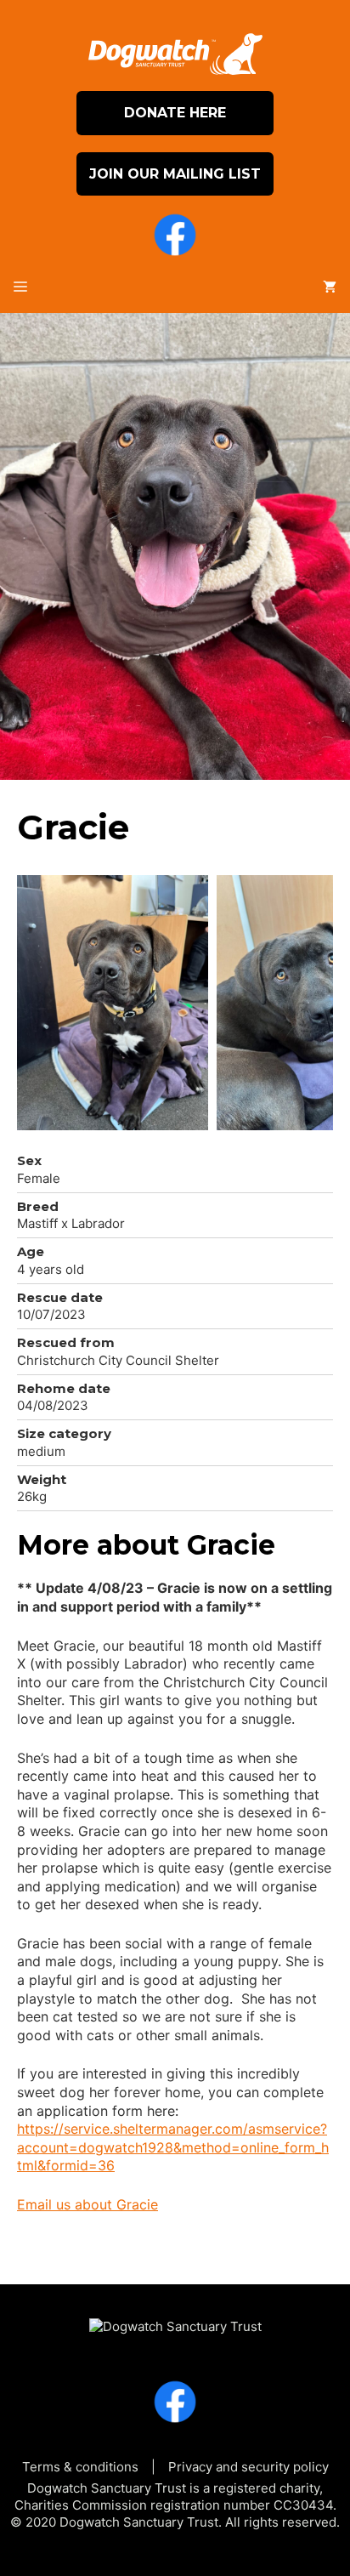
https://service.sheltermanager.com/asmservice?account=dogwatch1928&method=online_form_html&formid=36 (173, 2147)
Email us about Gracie (87, 2204)
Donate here (175, 113)
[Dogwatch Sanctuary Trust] (175, 2319)
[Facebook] (175, 237)
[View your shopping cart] (330, 287)
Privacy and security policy (248, 2467)
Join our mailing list (175, 174)
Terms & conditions (80, 2467)
